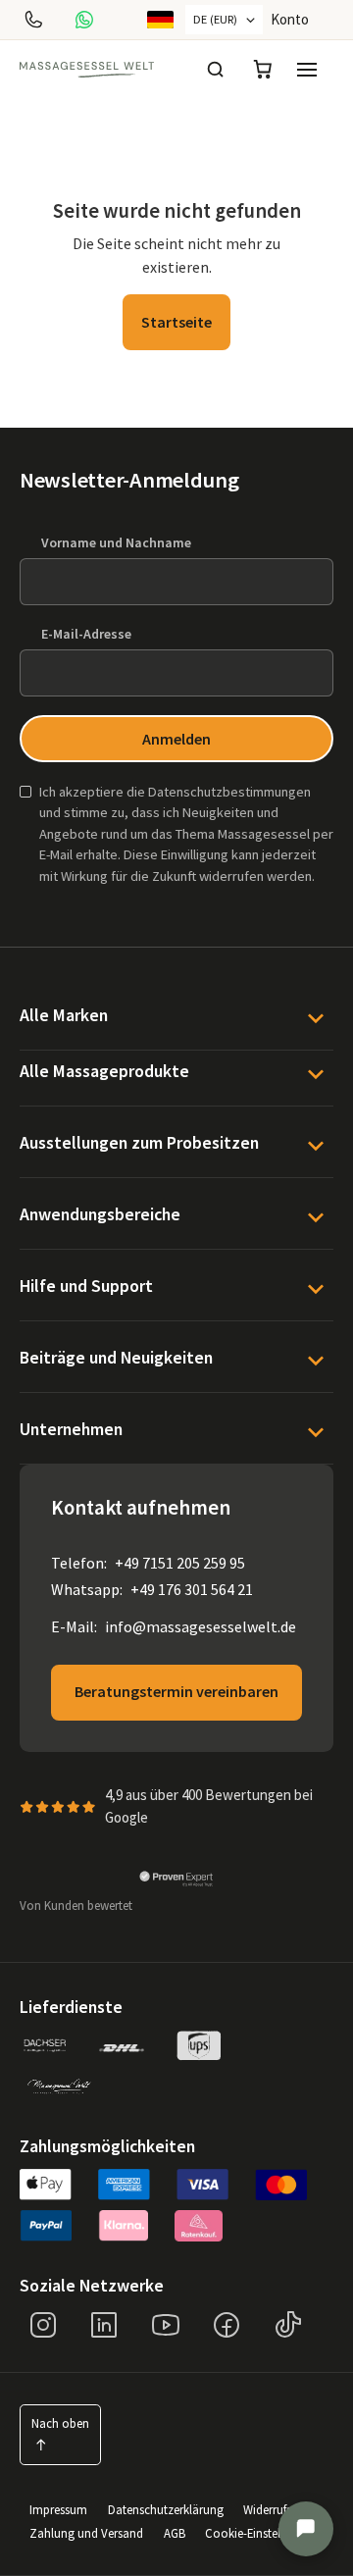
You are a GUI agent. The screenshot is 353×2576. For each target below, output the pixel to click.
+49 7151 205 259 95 (180, 1563)
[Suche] (216, 70)
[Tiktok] (288, 2325)
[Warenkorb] (263, 70)
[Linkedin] (104, 2325)
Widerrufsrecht (280, 2509)
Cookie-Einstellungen (261, 2533)
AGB (175, 2533)
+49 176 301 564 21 (192, 1589)
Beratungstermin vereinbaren (176, 1691)
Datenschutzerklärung (166, 2509)
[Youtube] (166, 2325)
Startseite (176, 322)
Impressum (58, 2509)
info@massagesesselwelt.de (201, 1626)
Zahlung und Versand (86, 2533)
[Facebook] (227, 2325)
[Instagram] (43, 2325)
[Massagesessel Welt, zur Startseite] (87, 70)
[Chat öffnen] (306, 2529)
